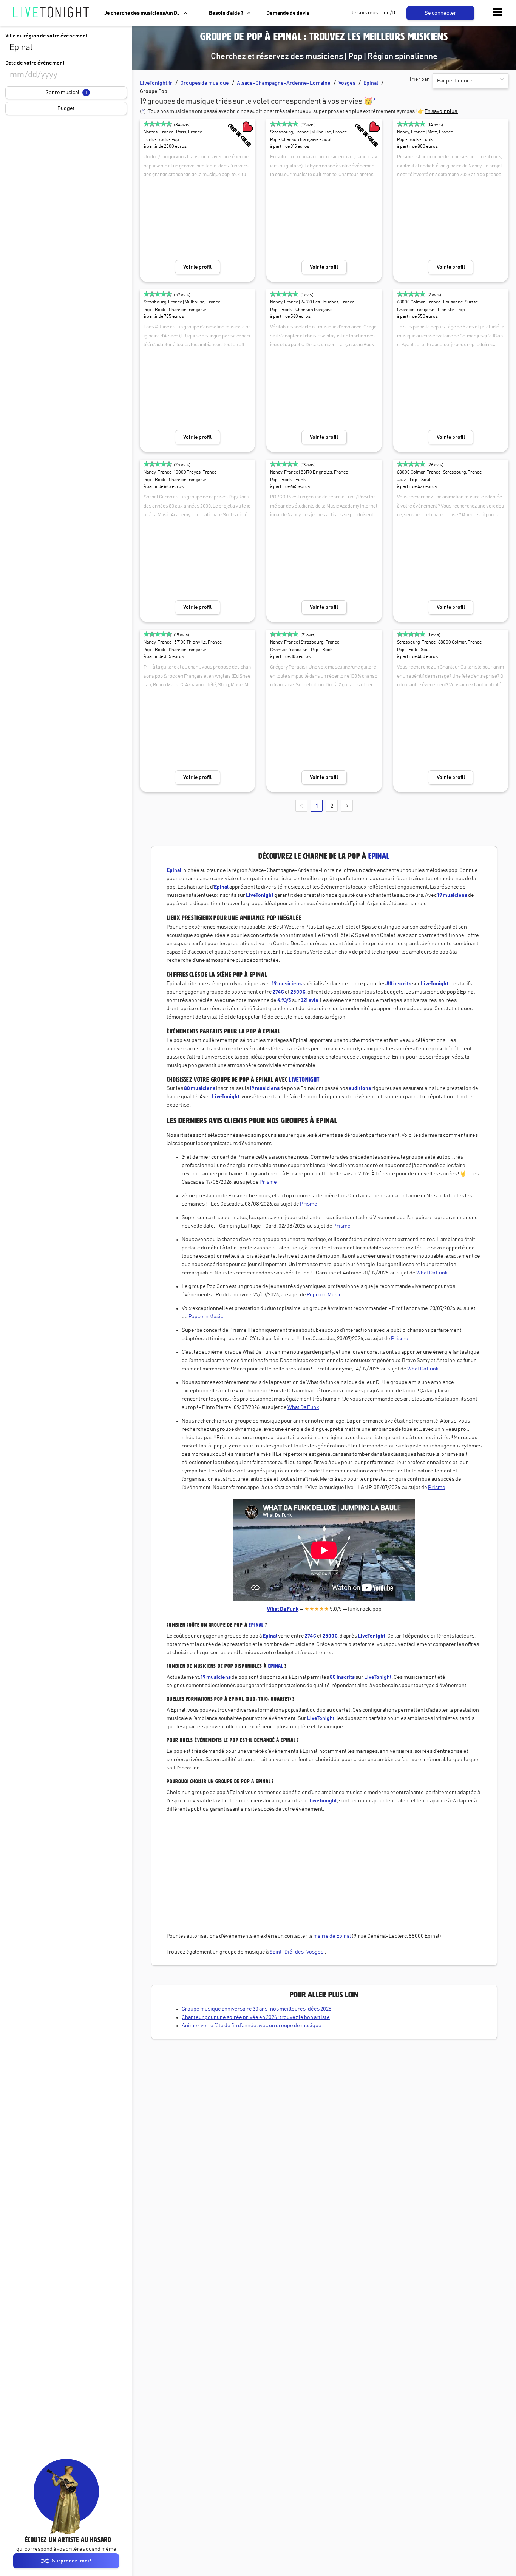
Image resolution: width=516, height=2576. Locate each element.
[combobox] (66, 48)
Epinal (371, 83)
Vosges (347, 83)
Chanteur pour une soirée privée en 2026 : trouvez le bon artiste (256, 2017)
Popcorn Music (324, 1295)
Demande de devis (288, 13)
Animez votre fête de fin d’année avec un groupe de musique (252, 2026)
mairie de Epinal (332, 1936)
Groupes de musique (205, 83)
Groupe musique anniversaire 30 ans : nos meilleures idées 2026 (256, 2009)
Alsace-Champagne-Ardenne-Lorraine (284, 83)
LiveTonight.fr (156, 83)
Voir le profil (197, 267)
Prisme (268, 1182)
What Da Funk (432, 1273)
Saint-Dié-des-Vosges (296, 1952)
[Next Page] (347, 806)
